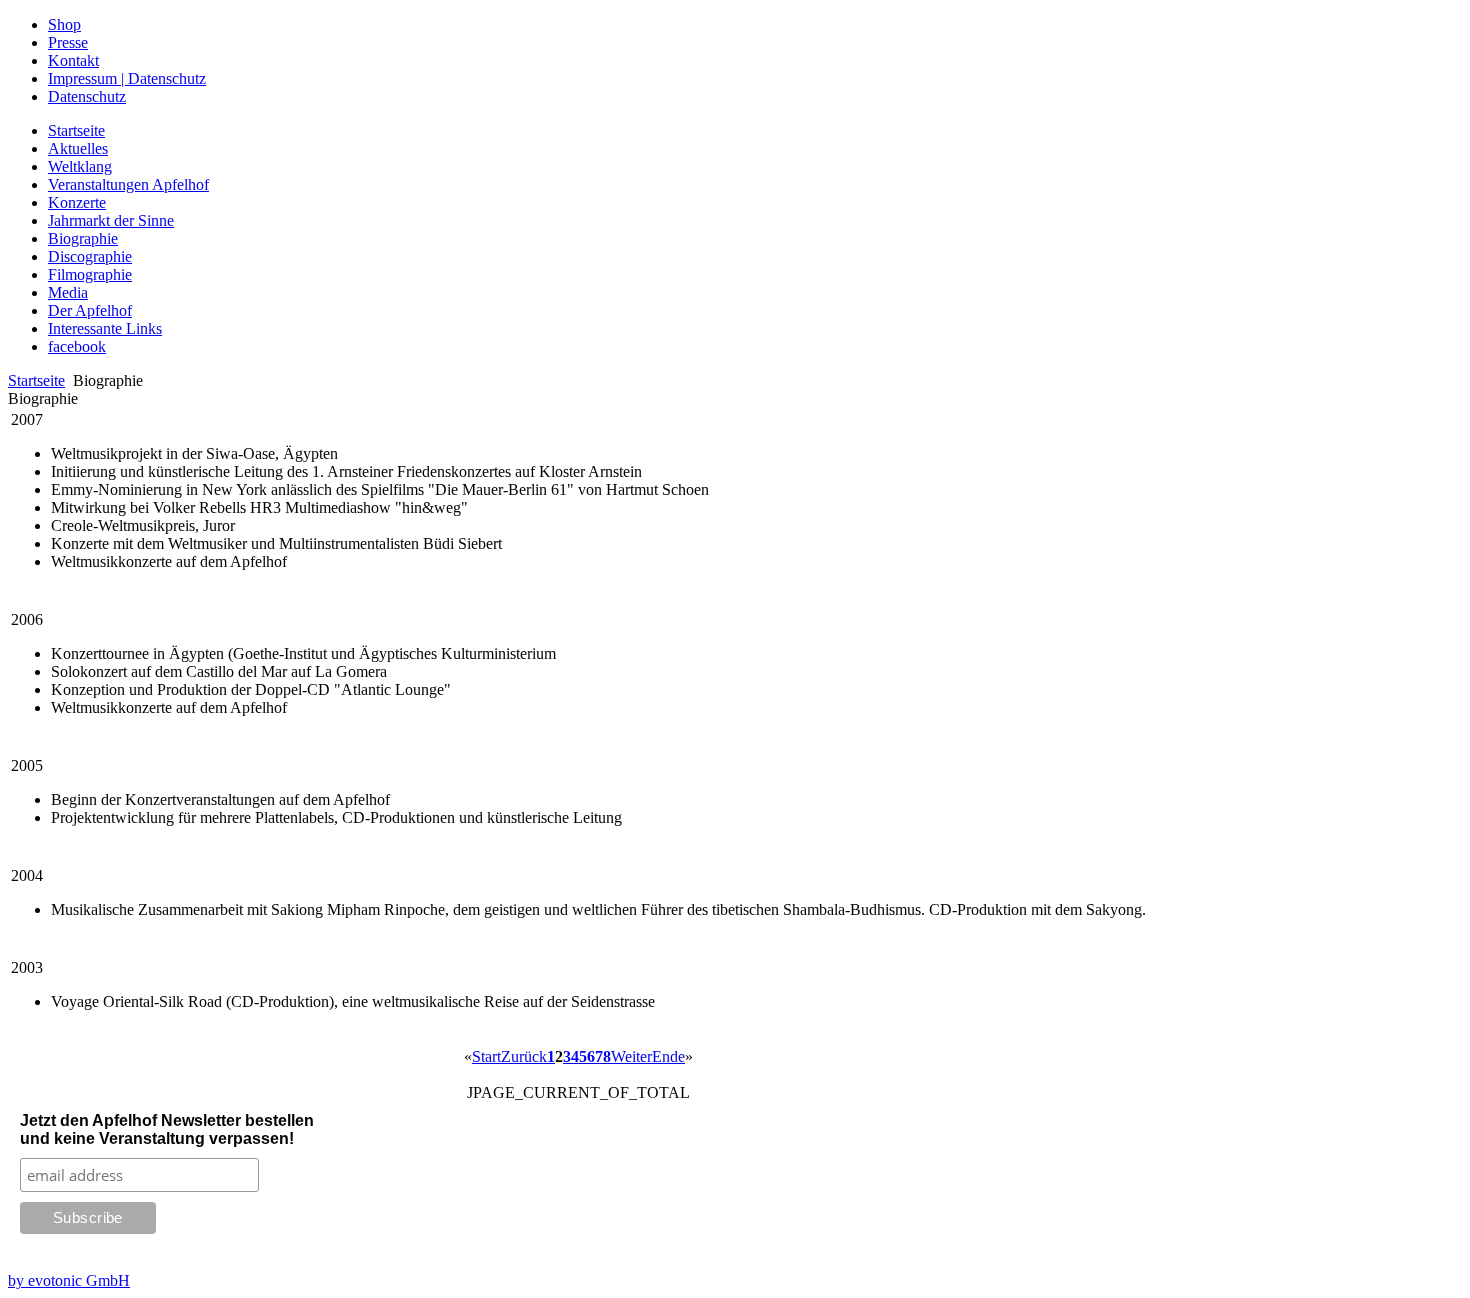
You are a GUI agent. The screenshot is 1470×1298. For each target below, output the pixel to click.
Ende (668, 1056)
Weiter (631, 1056)
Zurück (524, 1056)
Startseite (36, 380)
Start (486, 1056)
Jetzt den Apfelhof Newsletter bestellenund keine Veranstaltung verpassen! (167, 1129)
